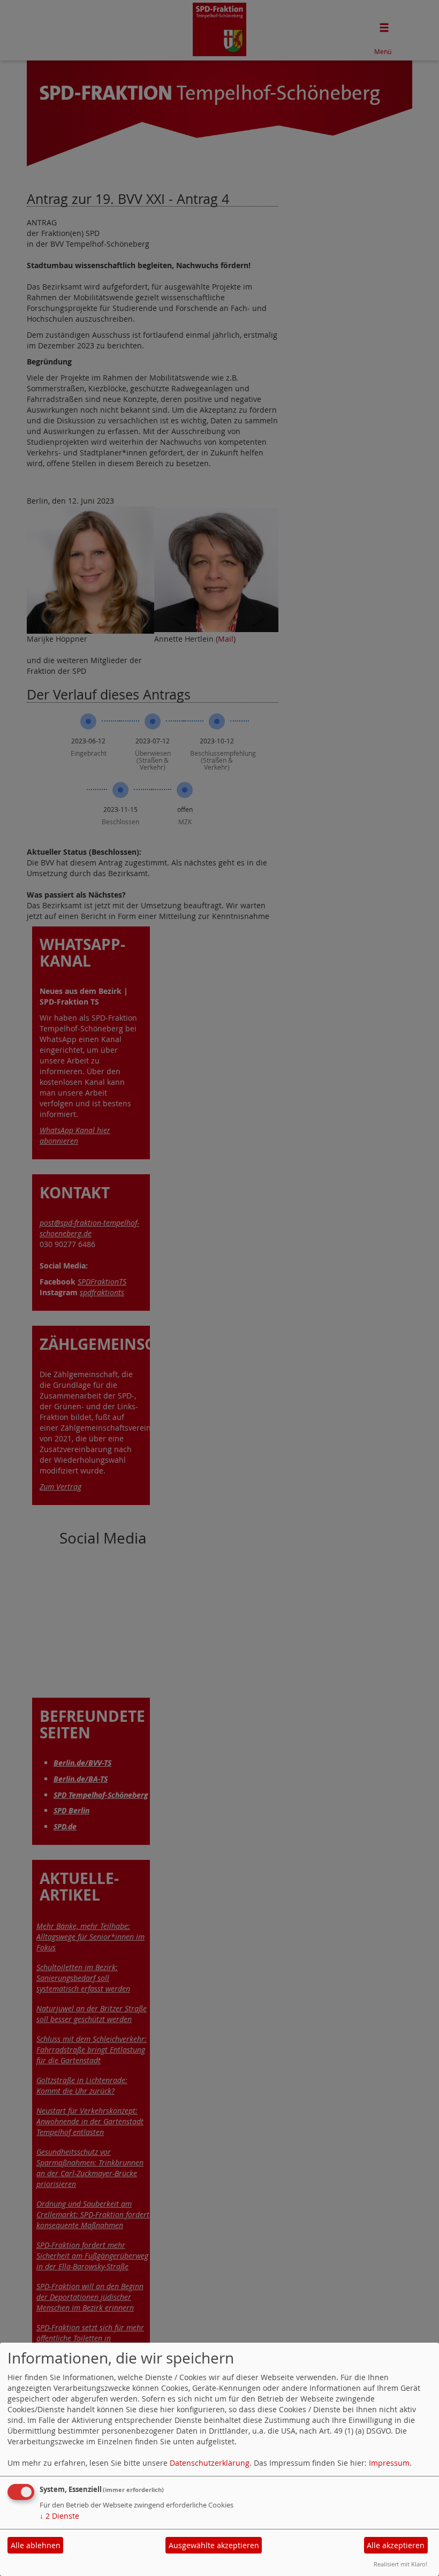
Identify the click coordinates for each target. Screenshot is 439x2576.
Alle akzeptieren (396, 2545)
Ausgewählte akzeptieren (214, 2545)
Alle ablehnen (36, 2545)
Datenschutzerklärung (210, 2463)
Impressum (389, 2463)
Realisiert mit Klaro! (400, 2564)
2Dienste (59, 2516)
